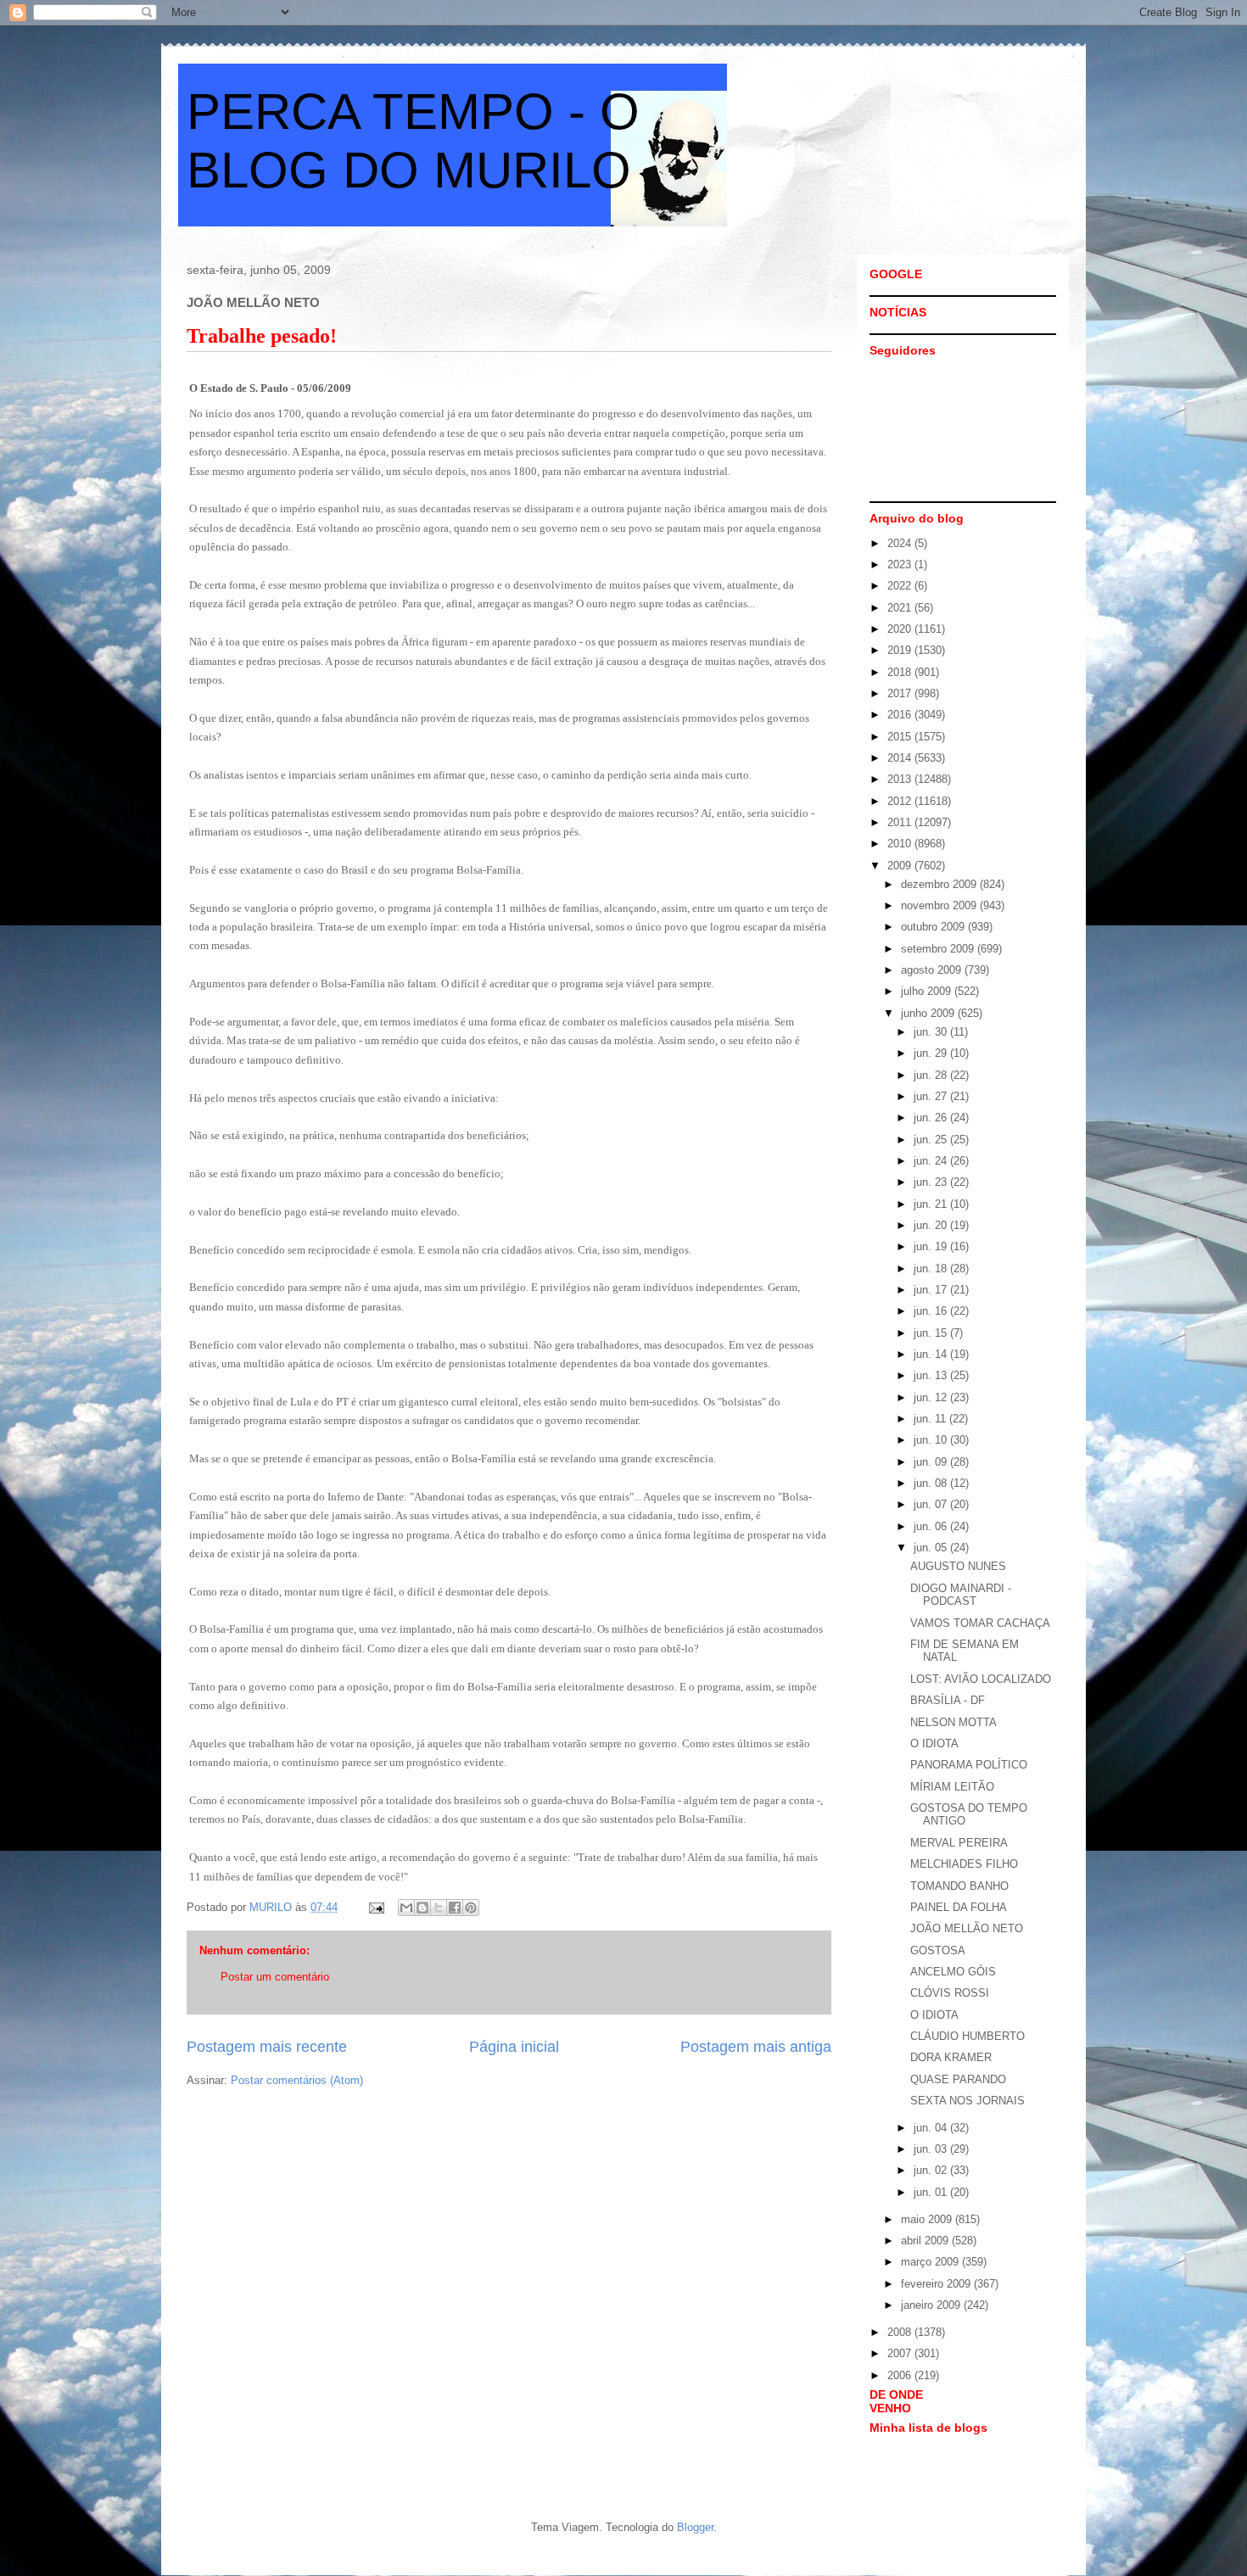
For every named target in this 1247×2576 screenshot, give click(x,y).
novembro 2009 (940, 905)
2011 (901, 822)
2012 (901, 801)
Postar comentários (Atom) (297, 2080)
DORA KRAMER (951, 2057)
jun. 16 (932, 1311)
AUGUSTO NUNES (958, 1566)
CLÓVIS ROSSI (950, 1993)
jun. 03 (932, 2149)
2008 (901, 2332)
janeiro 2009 (932, 2305)
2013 (901, 779)
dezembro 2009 (940, 884)
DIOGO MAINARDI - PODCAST (961, 1595)
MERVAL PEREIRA (959, 1843)
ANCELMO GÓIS (953, 1972)
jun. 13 (932, 1375)
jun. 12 (932, 1397)
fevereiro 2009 (937, 2284)
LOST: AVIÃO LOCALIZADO (981, 1679)
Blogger (695, 2527)
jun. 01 (932, 2192)
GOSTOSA (938, 1950)
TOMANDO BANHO (959, 1886)
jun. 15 (932, 1333)
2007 (901, 2353)
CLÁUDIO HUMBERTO (967, 2036)
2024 (901, 543)
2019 (901, 650)
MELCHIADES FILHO (964, 1864)
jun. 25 (932, 1140)
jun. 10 (932, 1440)
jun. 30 (932, 1032)
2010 (901, 844)
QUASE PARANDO (958, 2079)
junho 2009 (929, 1013)
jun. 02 (932, 2170)
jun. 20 (932, 1225)
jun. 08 (932, 1483)
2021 (901, 608)
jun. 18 (932, 1268)
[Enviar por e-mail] (406, 1908)
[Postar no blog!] (422, 1908)
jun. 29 (932, 1053)
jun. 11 (931, 1419)
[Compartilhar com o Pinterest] (471, 1908)
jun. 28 (932, 1075)
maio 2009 (928, 2219)
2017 (901, 693)
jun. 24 (932, 1161)
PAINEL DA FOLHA (959, 1907)
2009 (901, 866)
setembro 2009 (939, 949)
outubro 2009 (934, 927)
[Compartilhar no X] (439, 1908)
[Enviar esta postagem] (375, 1907)
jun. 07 (932, 1504)
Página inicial (514, 2047)
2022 (901, 586)
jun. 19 (932, 1246)
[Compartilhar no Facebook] (455, 1908)
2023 (901, 564)
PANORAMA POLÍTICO (969, 1765)
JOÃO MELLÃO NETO (967, 1928)
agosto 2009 (933, 970)
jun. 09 (932, 1462)
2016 (901, 715)
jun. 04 (932, 2128)
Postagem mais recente (267, 2047)
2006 (901, 2375)
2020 (901, 629)
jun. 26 (932, 1118)
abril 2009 (926, 2241)
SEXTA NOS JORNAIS (967, 2101)
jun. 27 (932, 1096)
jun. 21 (932, 1204)
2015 (901, 737)
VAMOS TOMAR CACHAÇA (980, 1623)
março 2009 (931, 2262)
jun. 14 (932, 1354)
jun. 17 (932, 1290)
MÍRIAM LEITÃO (952, 1787)
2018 (901, 672)
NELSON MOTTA (953, 1722)
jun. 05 (932, 1548)
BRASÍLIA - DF (948, 1700)
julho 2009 (928, 991)
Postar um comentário (275, 1977)
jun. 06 (932, 1526)
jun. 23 (932, 1182)
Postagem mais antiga (756, 2047)
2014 (901, 758)
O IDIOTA (934, 1743)
